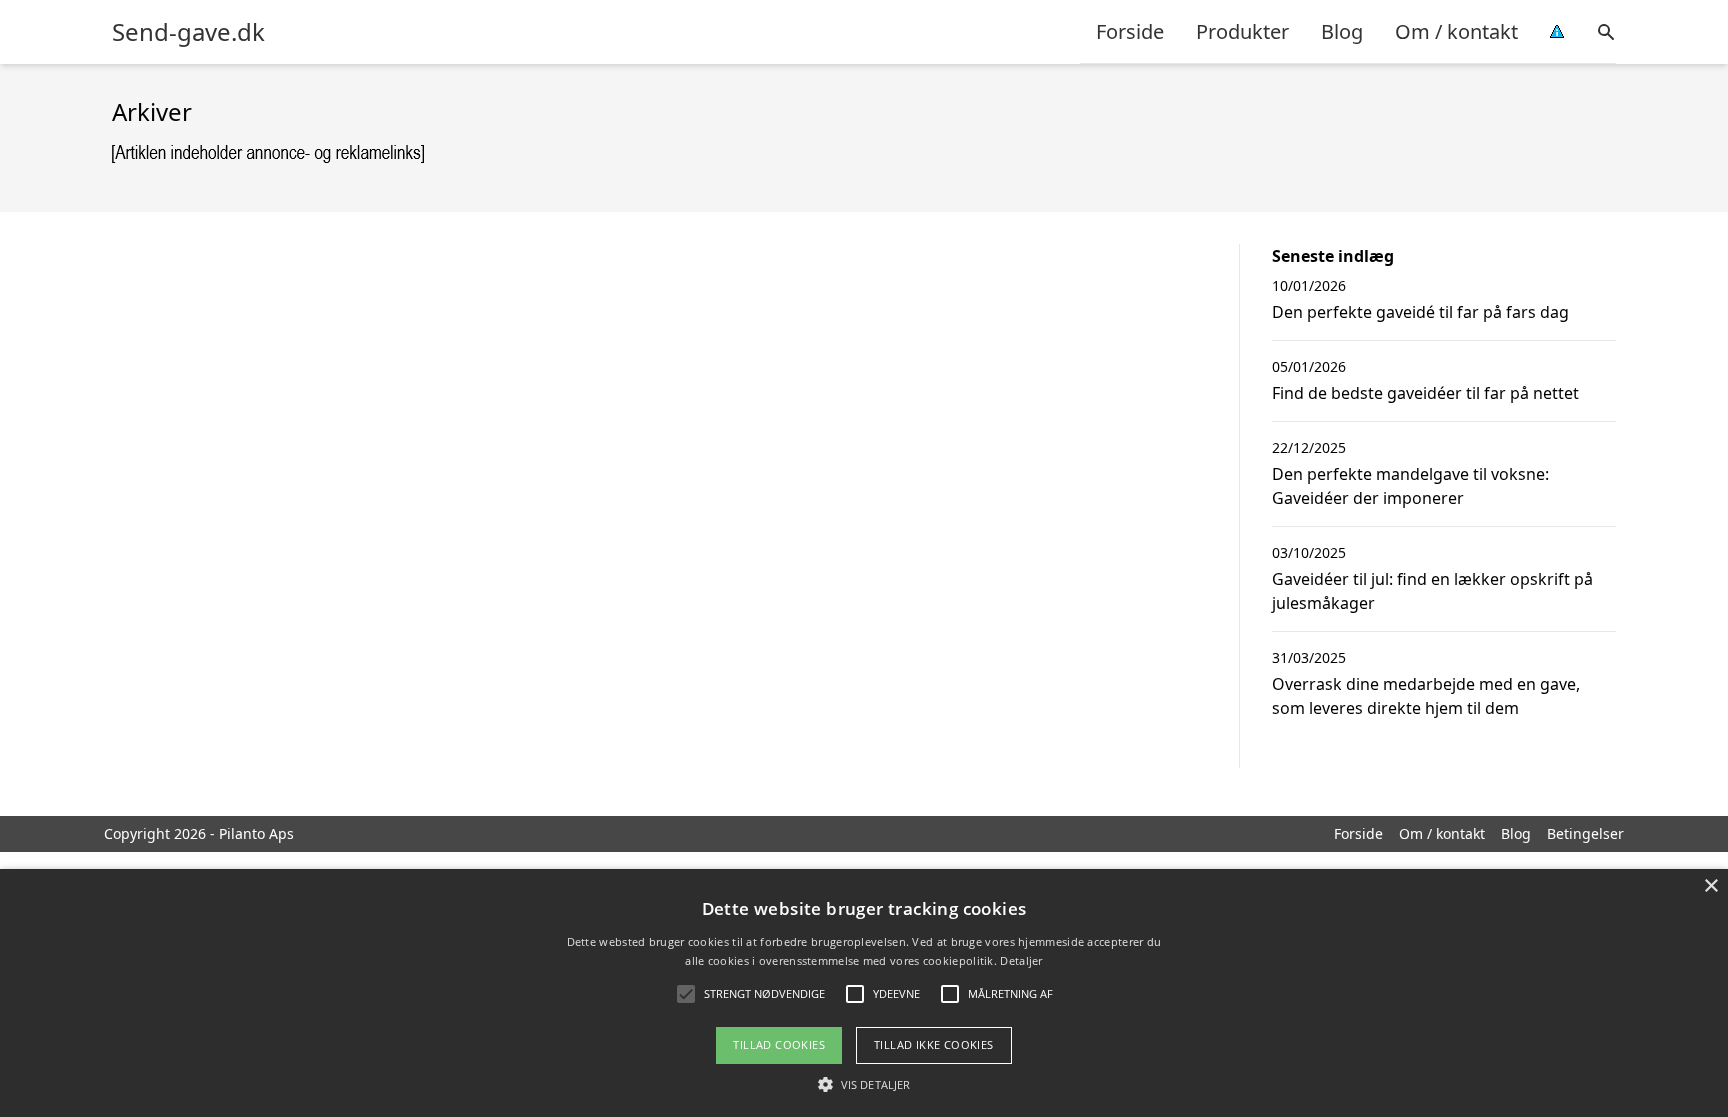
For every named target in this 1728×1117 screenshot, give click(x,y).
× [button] (1710, 886)
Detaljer (1021, 960)
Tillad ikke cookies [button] (934, 1044)
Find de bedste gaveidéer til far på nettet (1425, 393)
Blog (1342, 31)
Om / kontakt (1456, 31)
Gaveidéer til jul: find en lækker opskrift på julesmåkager (1432, 591)
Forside (1130, 31)
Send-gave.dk (188, 32)
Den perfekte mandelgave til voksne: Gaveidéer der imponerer (1410, 486)
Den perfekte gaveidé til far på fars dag (1420, 312)
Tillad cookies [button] (779, 1044)
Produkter (1242, 31)
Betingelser (1585, 833)
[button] (864, 1084)
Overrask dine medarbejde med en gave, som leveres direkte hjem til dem (1426, 696)
